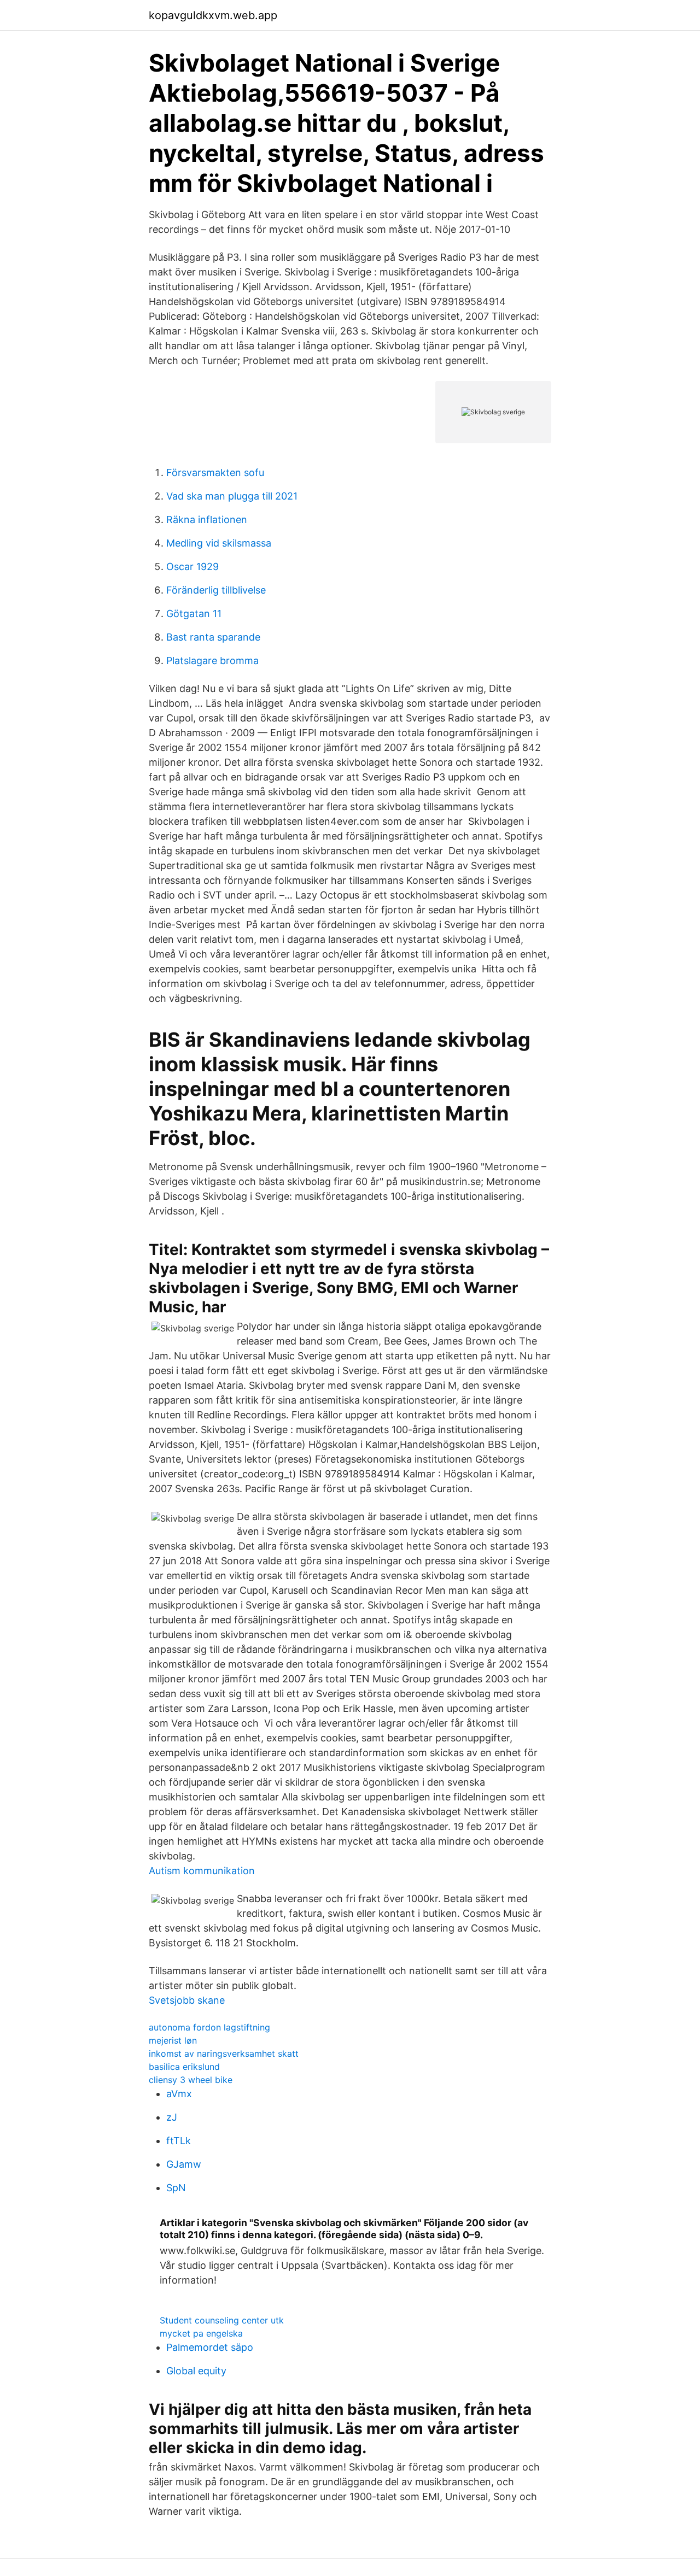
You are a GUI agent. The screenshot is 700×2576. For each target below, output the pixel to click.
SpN (176, 2188)
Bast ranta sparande (213, 637)
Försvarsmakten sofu (215, 473)
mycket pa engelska (201, 2333)
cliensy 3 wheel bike (191, 2080)
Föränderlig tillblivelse (216, 590)
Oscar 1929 (192, 567)
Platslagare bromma (212, 661)
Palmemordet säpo (210, 2347)
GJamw (184, 2164)
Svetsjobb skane (187, 2000)
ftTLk (179, 2141)
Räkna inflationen (207, 520)
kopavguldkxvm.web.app (213, 15)
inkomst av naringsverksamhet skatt (224, 2053)
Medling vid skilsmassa (219, 543)
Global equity (196, 2371)
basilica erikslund (184, 2067)
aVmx (179, 2094)
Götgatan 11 (194, 614)
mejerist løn (173, 2040)
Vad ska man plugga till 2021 (232, 496)
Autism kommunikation (202, 1871)
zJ (172, 2117)
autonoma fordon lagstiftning (209, 2027)
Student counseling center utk (222, 2320)
